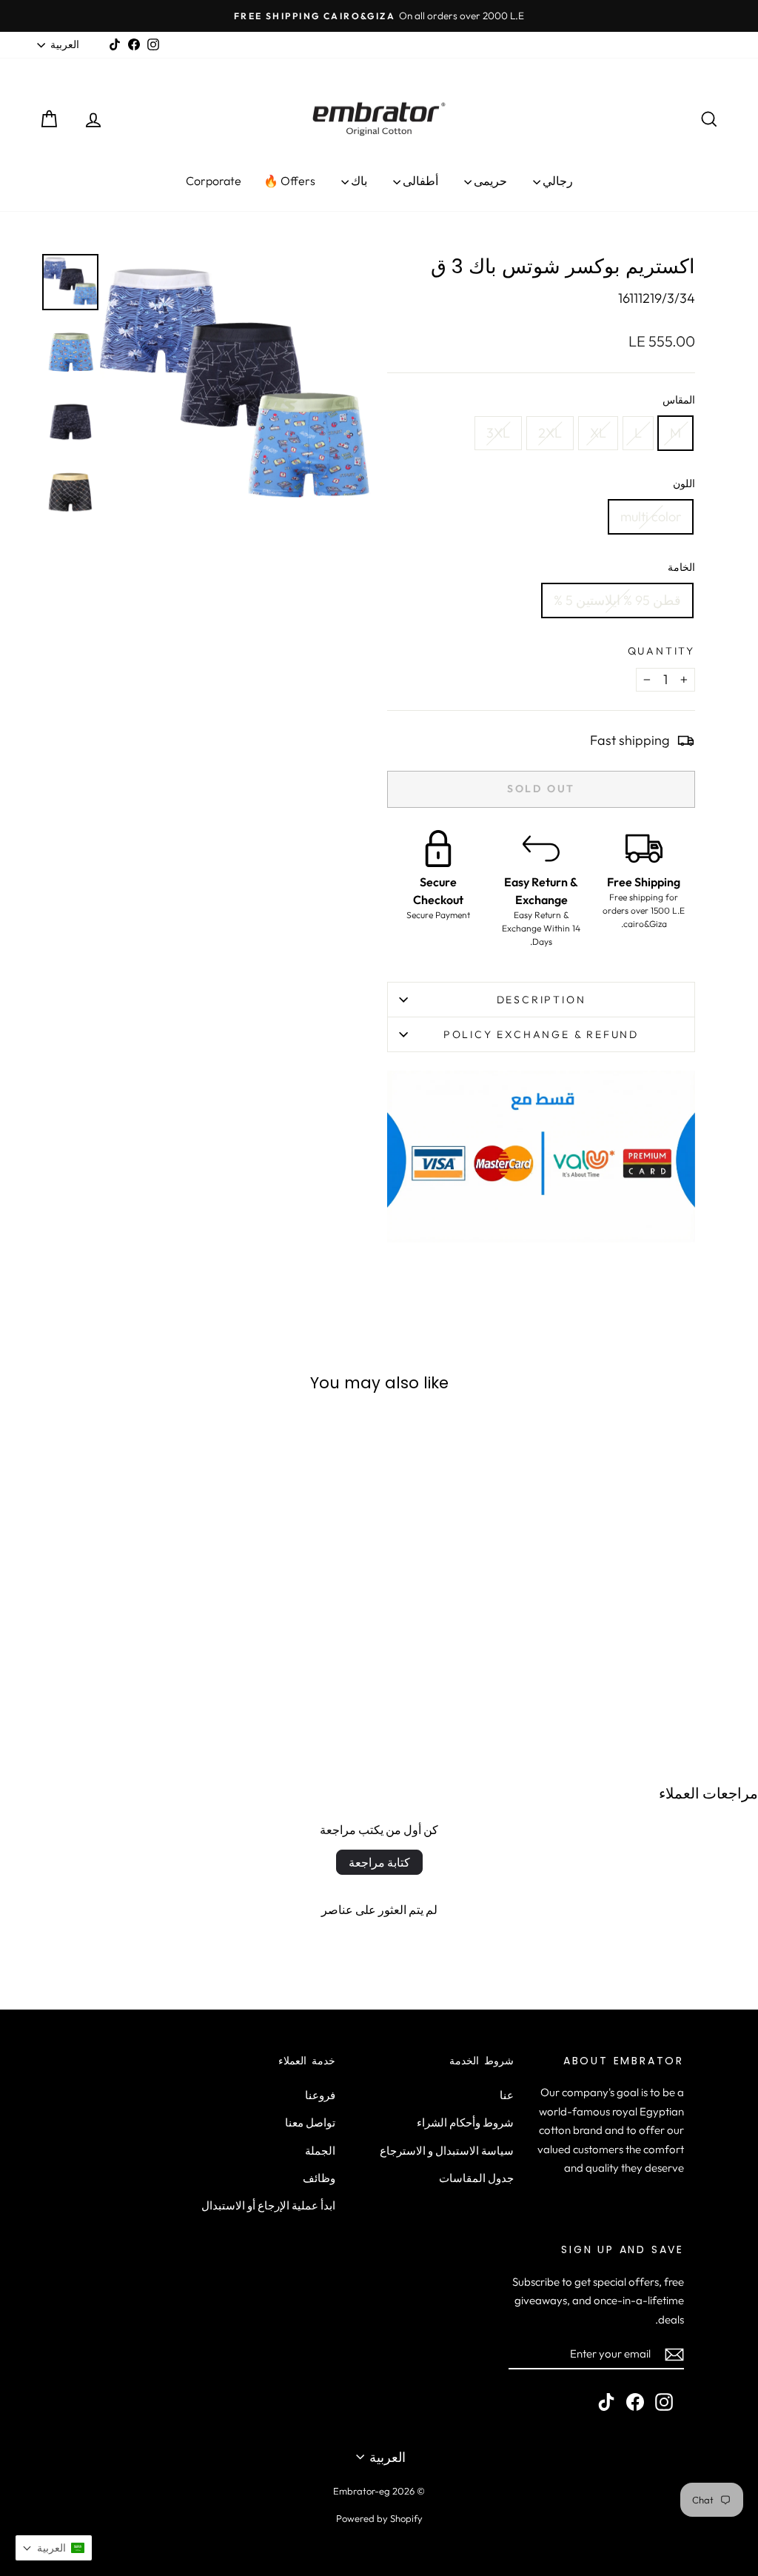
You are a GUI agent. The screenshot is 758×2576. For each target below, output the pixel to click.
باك (358, 181)
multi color (651, 516)
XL (598, 433)
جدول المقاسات (476, 2178)
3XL (498, 433)
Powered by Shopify (379, 2518)
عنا (507, 2095)
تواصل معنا (310, 2122)
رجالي (557, 181)
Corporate (214, 181)
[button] (54, 2548)
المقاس (679, 400)
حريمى (489, 181)
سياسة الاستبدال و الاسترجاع (447, 2151)
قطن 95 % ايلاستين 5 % (617, 600)
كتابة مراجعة (379, 1862)
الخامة (681, 567)
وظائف (319, 2178)
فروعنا (320, 2095)
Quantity (661, 651)
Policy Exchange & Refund (541, 1034)
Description (541, 1000)
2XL (550, 433)
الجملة (320, 2151)
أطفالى (419, 181)
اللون (684, 484)
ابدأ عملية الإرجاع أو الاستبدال (268, 2205)
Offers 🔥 (289, 181)
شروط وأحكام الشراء (465, 2122)
